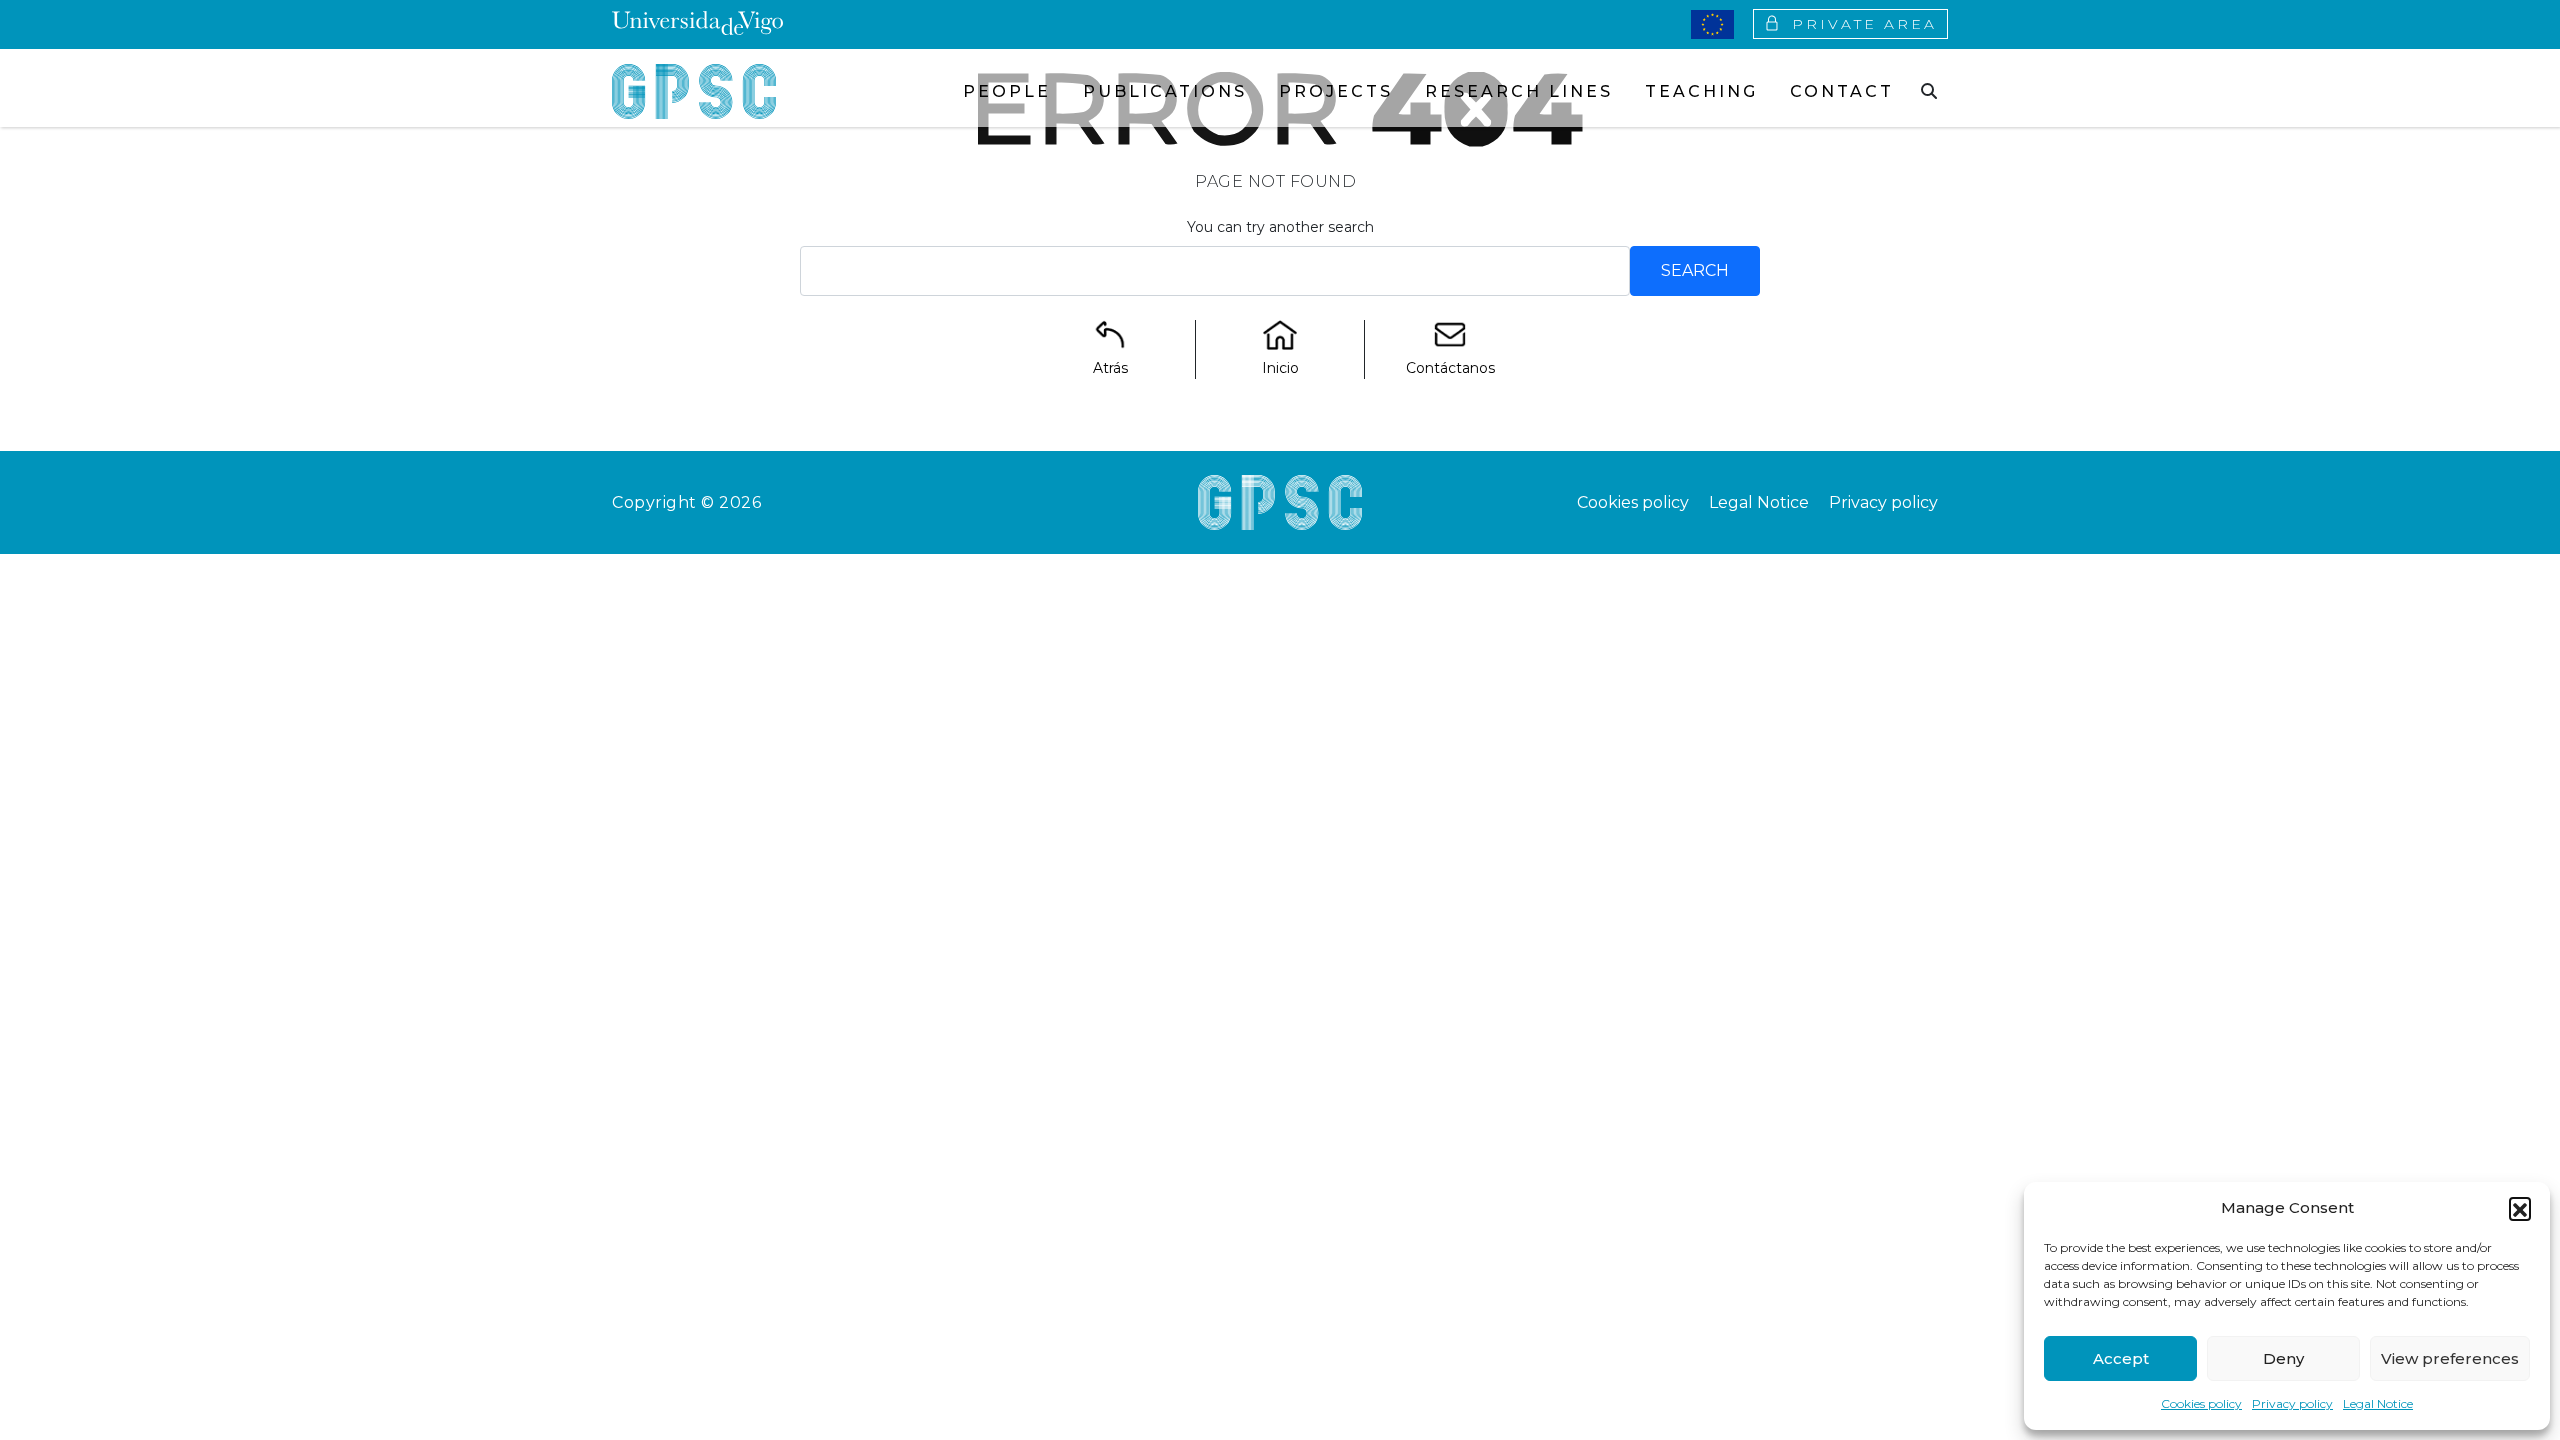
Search (1695, 270)
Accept (2121, 1358)
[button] (2520, 1208)
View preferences (2450, 1358)
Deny (2283, 1358)
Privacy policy (2292, 1403)
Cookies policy (2201, 1403)
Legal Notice (2378, 1403)
